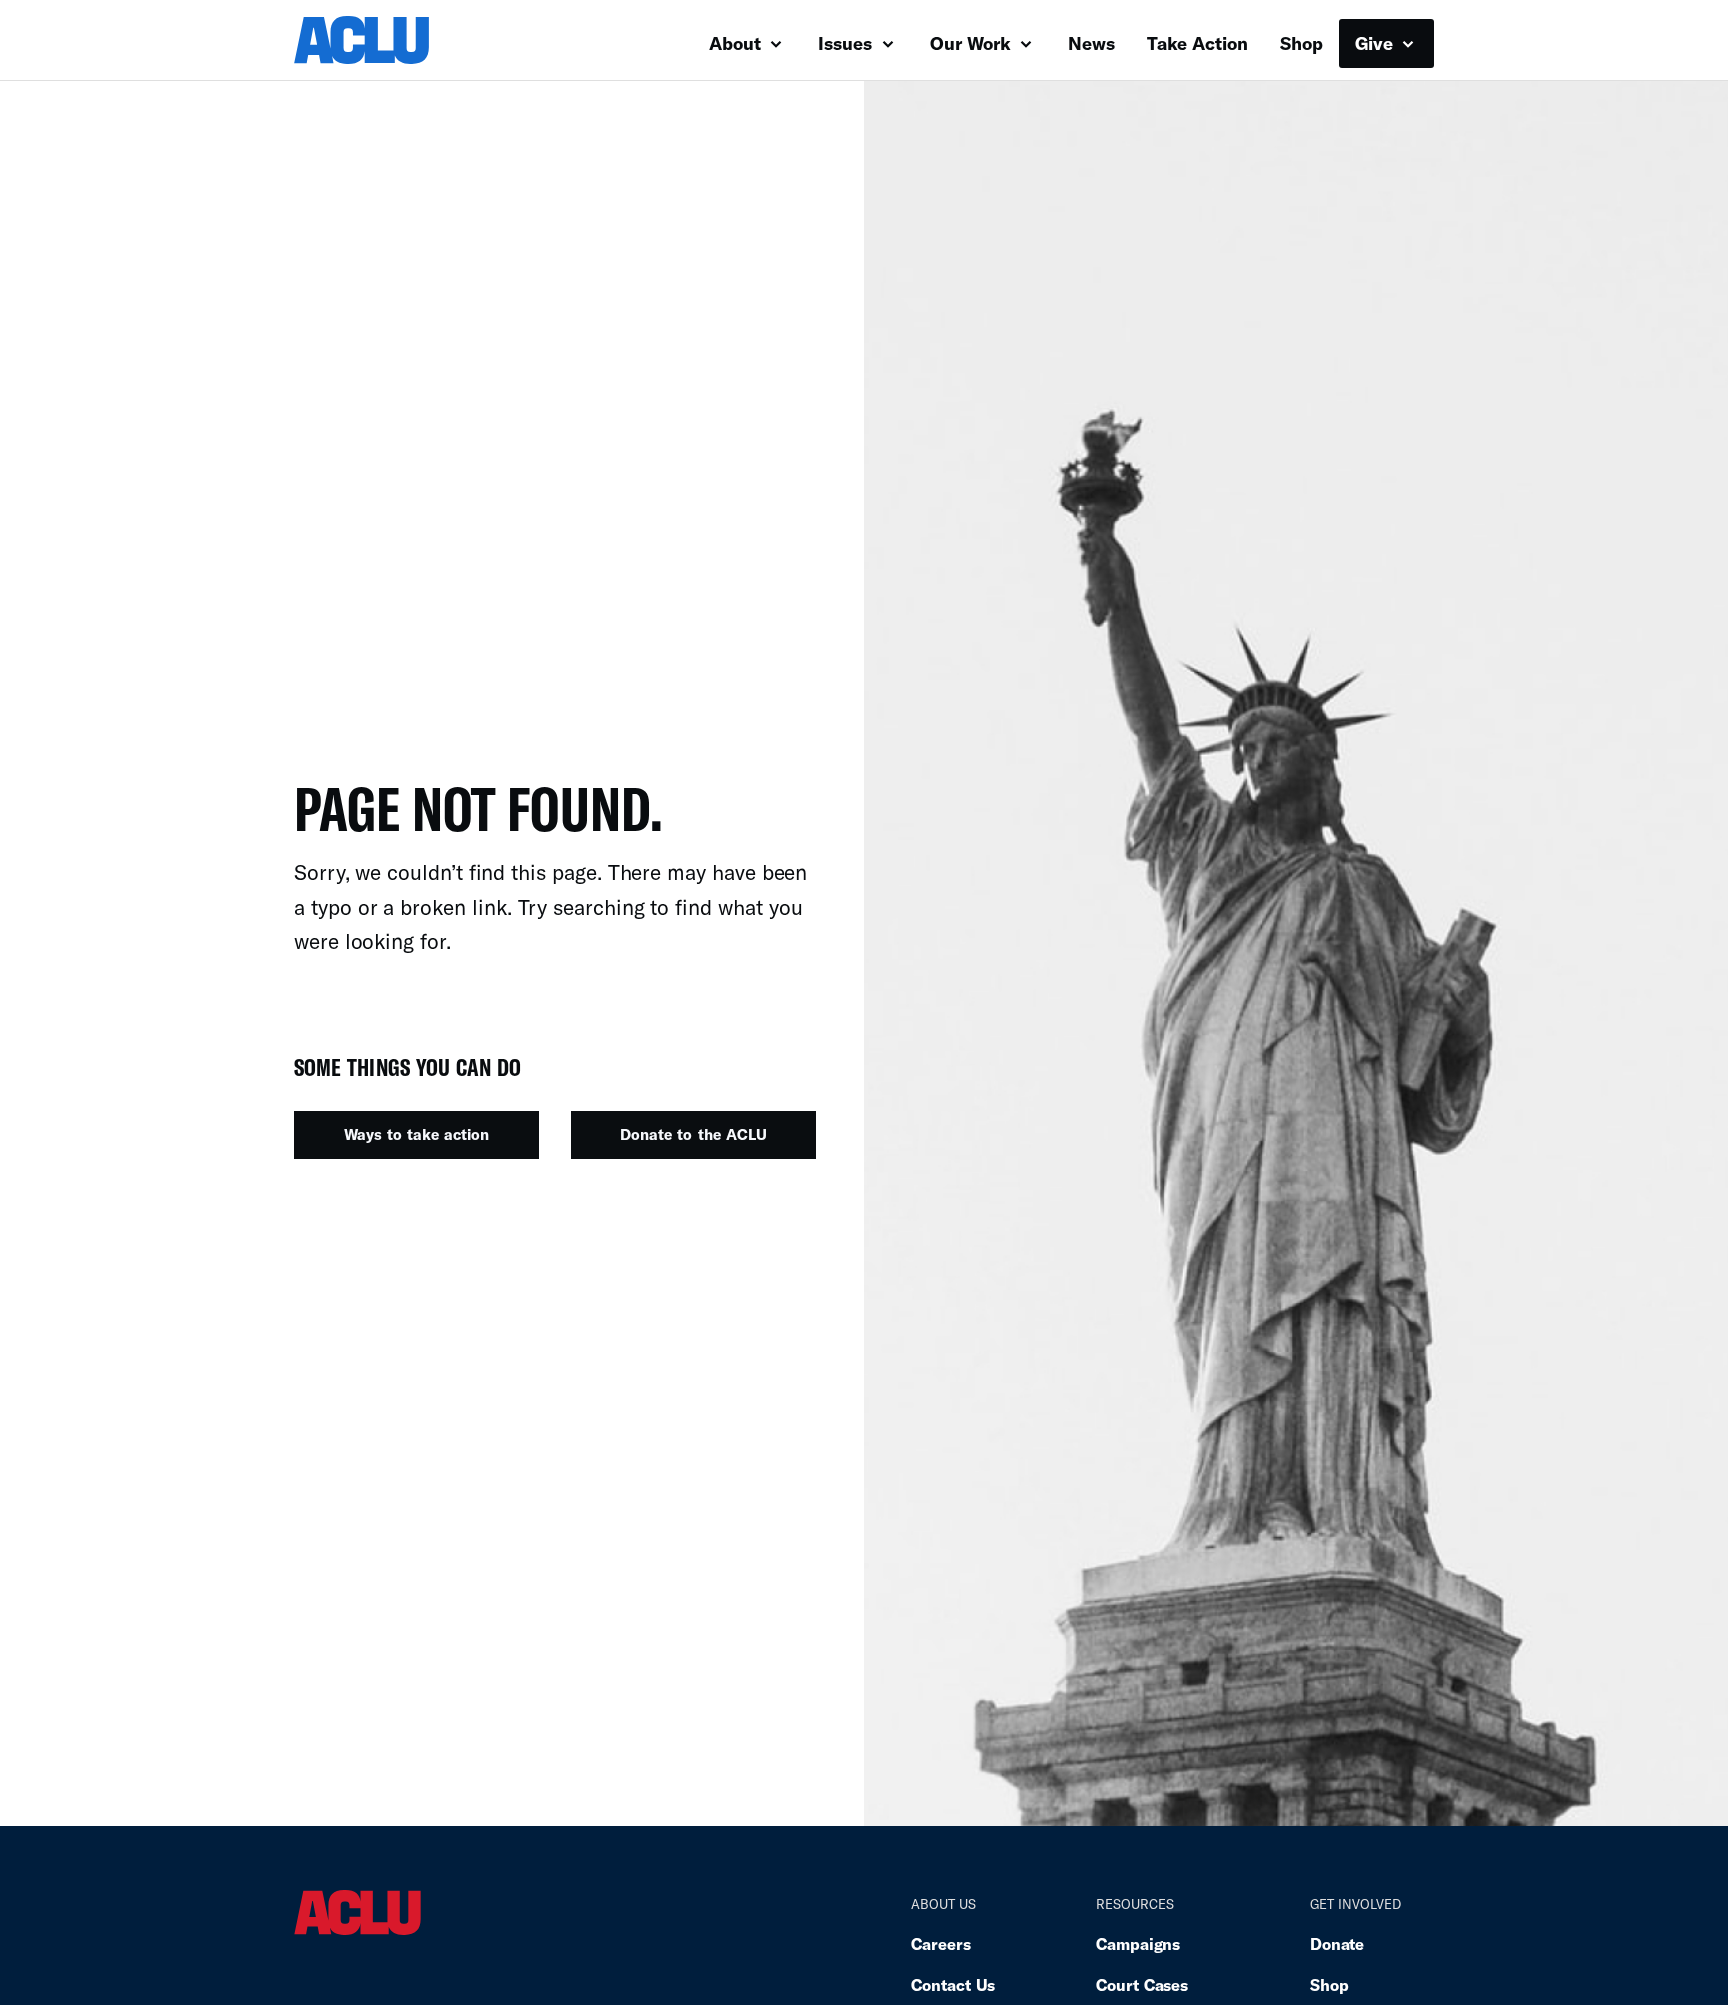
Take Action (1197, 43)
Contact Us (953, 1984)
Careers (940, 1943)
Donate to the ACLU (693, 1134)
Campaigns (1138, 1943)
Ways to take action (416, 1134)
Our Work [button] (973, 43)
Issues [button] (847, 43)
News (1091, 43)
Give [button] (1376, 43)
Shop (1301, 43)
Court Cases (1142, 1984)
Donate (1337, 1943)
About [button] (737, 43)
